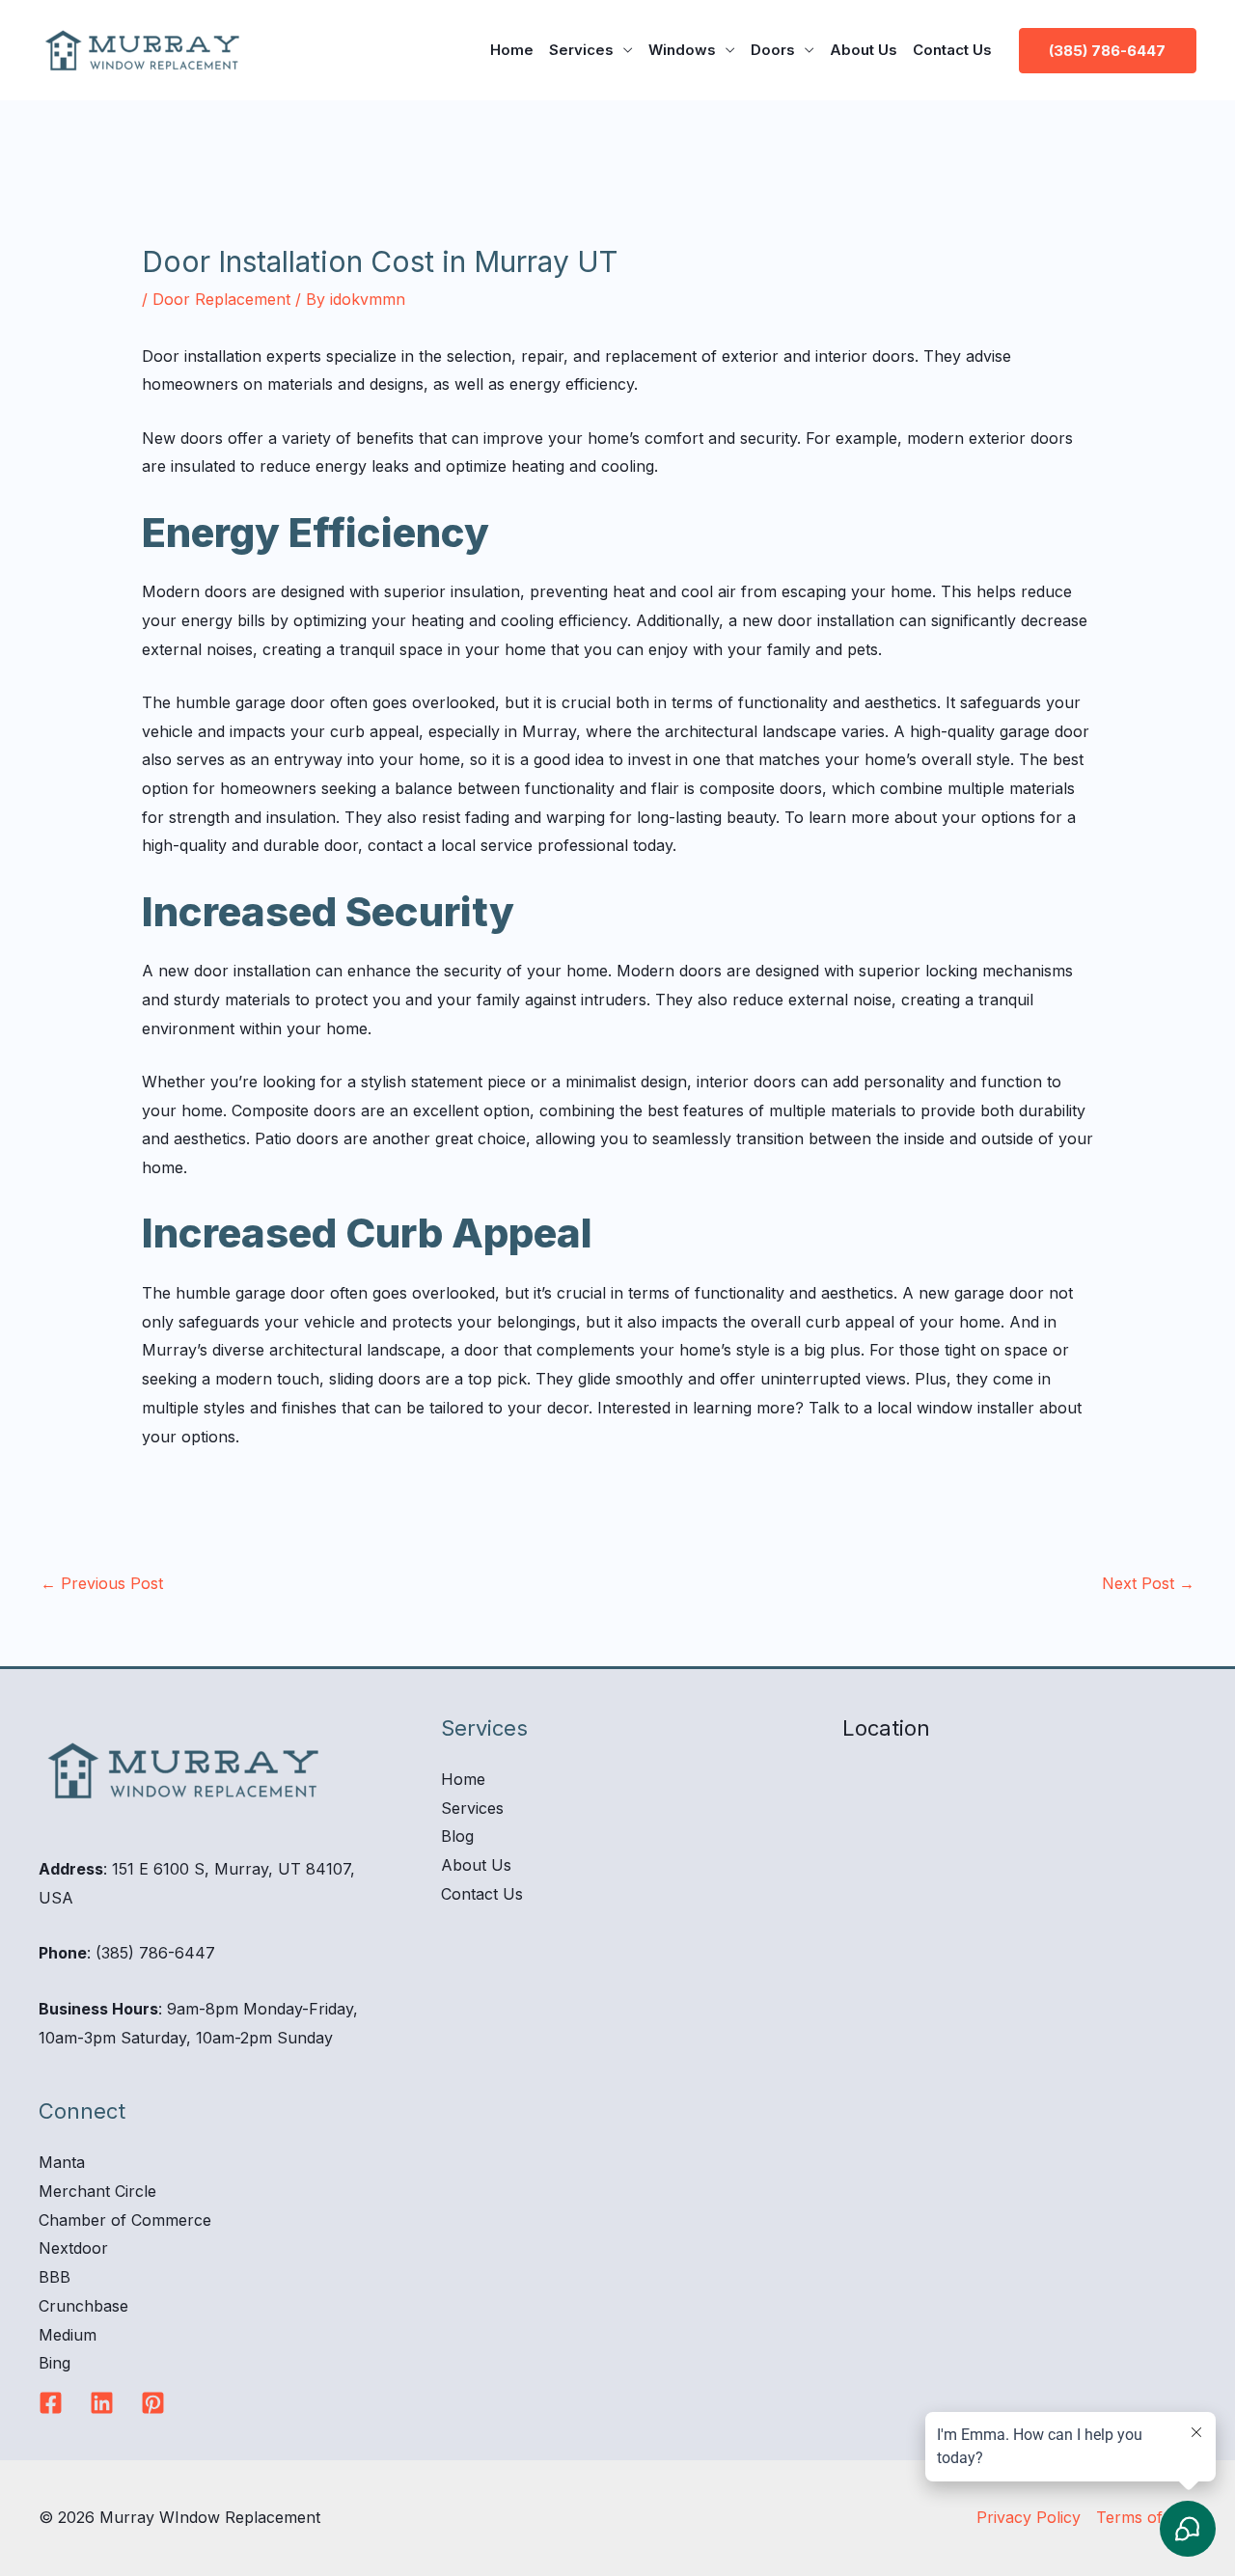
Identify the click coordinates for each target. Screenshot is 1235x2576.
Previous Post (102, 1583)
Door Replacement (221, 299)
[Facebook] (51, 2403)
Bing (55, 2363)
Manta (62, 2162)
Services (581, 50)
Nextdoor (73, 2248)
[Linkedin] (102, 2403)
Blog (457, 1836)
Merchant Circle (97, 2191)
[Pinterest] (153, 2403)
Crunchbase (83, 2306)
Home (512, 50)
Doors (773, 50)
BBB (55, 2277)
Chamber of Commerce (125, 2220)
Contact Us (952, 50)
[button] (1108, 51)
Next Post (1148, 1583)
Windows (682, 50)
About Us (864, 50)
